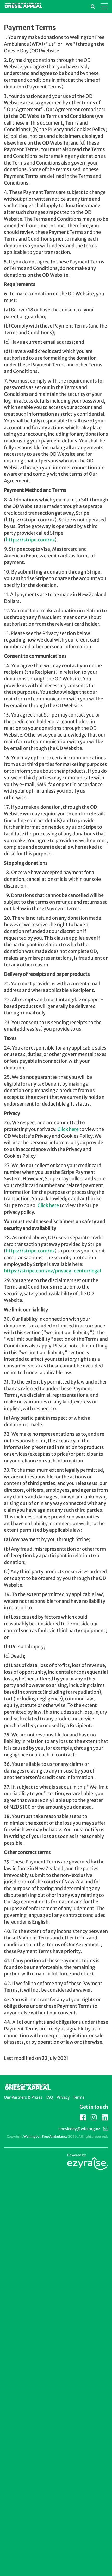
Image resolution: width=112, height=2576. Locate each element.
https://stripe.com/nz (30, 540)
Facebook (83, 2116)
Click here (68, 1129)
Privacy (63, 2097)
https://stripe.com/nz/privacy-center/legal (52, 1271)
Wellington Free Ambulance (45, 2137)
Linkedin (105, 2118)
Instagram (94, 2116)
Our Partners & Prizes (23, 2097)
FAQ (49, 2097)
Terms (79, 2097)
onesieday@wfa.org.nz (79, 2129)
